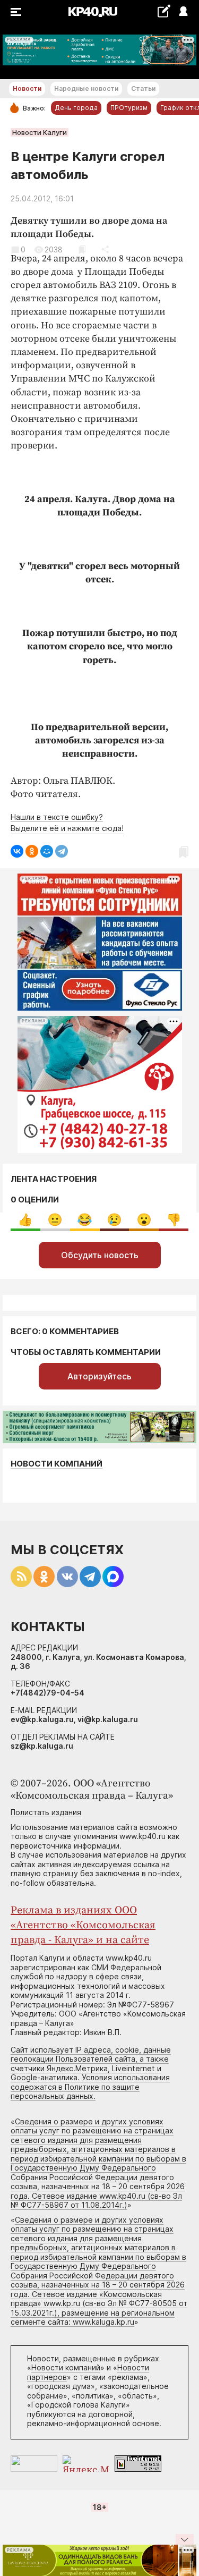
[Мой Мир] (47, 851)
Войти (183, 12)
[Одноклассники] (32, 851)
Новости (27, 88)
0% (25, 1220)
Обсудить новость (100, 1255)
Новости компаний (57, 1464)
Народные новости (86, 88)
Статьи (143, 88)
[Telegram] (62, 851)
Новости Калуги (40, 132)
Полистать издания (46, 1812)
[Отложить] (82, 249)
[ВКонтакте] (17, 851)
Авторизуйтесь (99, 1376)
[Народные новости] (164, 11)
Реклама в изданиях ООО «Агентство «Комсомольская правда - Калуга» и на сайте (83, 1925)
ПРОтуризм (129, 108)
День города (76, 108)
